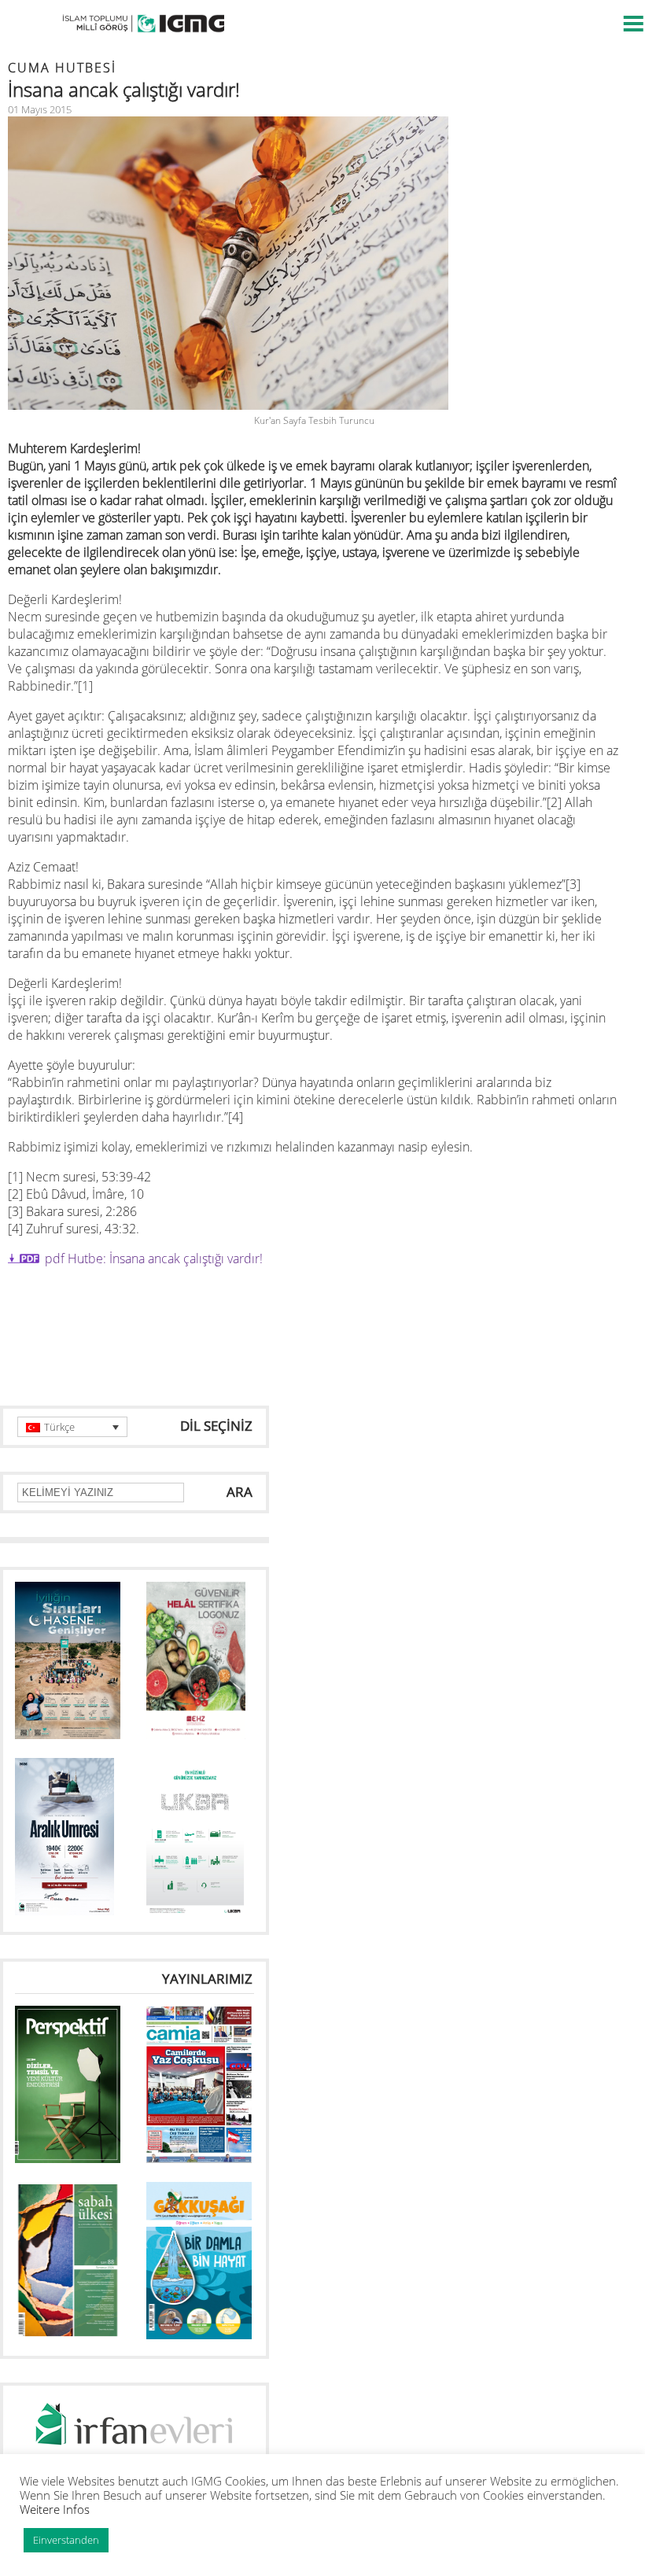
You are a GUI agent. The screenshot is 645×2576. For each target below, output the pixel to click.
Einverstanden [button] (66, 2540)
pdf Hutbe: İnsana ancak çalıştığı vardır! (154, 1259)
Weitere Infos (55, 2509)
